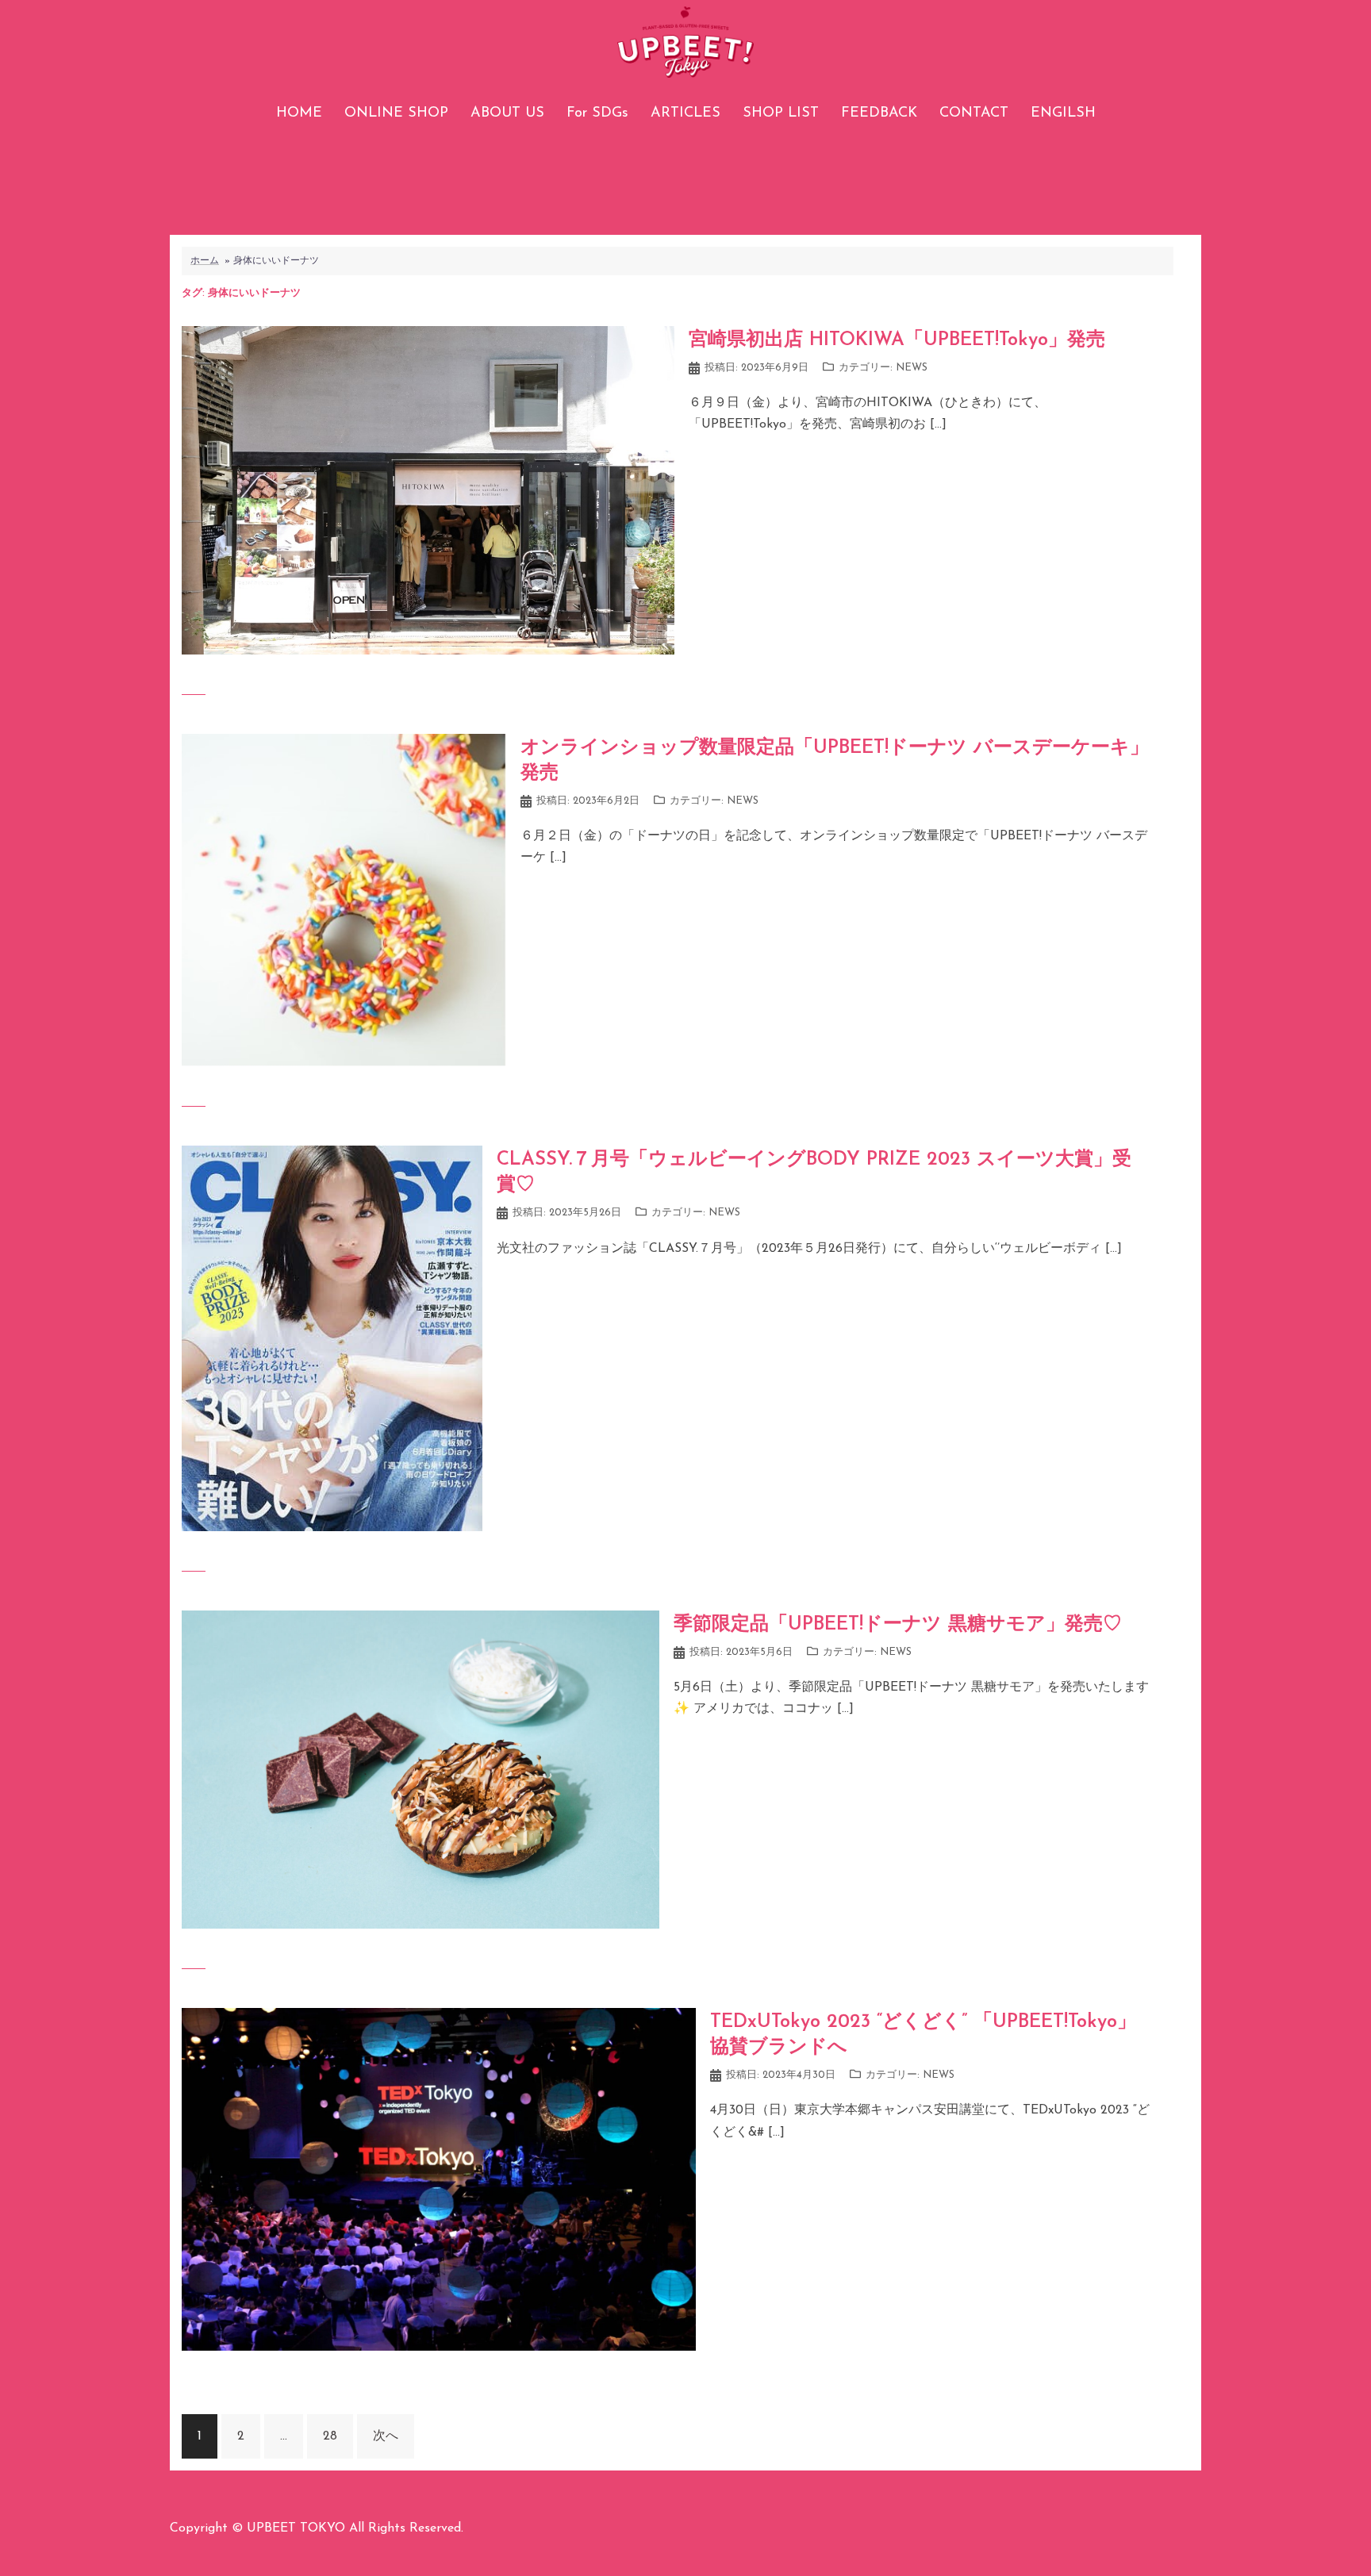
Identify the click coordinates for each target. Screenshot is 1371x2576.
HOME (299, 113)
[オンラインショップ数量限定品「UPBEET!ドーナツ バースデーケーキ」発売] (344, 900)
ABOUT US (507, 113)
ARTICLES (685, 113)
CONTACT (974, 113)
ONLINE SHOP (396, 113)
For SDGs (597, 113)
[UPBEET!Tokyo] (685, 48)
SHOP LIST (781, 113)
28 (330, 2436)
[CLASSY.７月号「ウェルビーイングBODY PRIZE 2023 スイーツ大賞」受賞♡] (332, 1338)
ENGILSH (1063, 113)
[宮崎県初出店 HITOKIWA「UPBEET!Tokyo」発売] (428, 489)
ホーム (205, 261)
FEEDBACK (879, 113)
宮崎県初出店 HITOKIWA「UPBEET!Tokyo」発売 (897, 340)
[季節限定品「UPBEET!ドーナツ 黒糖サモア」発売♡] (421, 1769)
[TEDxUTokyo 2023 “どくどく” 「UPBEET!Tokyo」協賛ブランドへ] (439, 2179)
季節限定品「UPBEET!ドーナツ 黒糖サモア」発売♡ (898, 1625)
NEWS (912, 368)
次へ (386, 2436)
